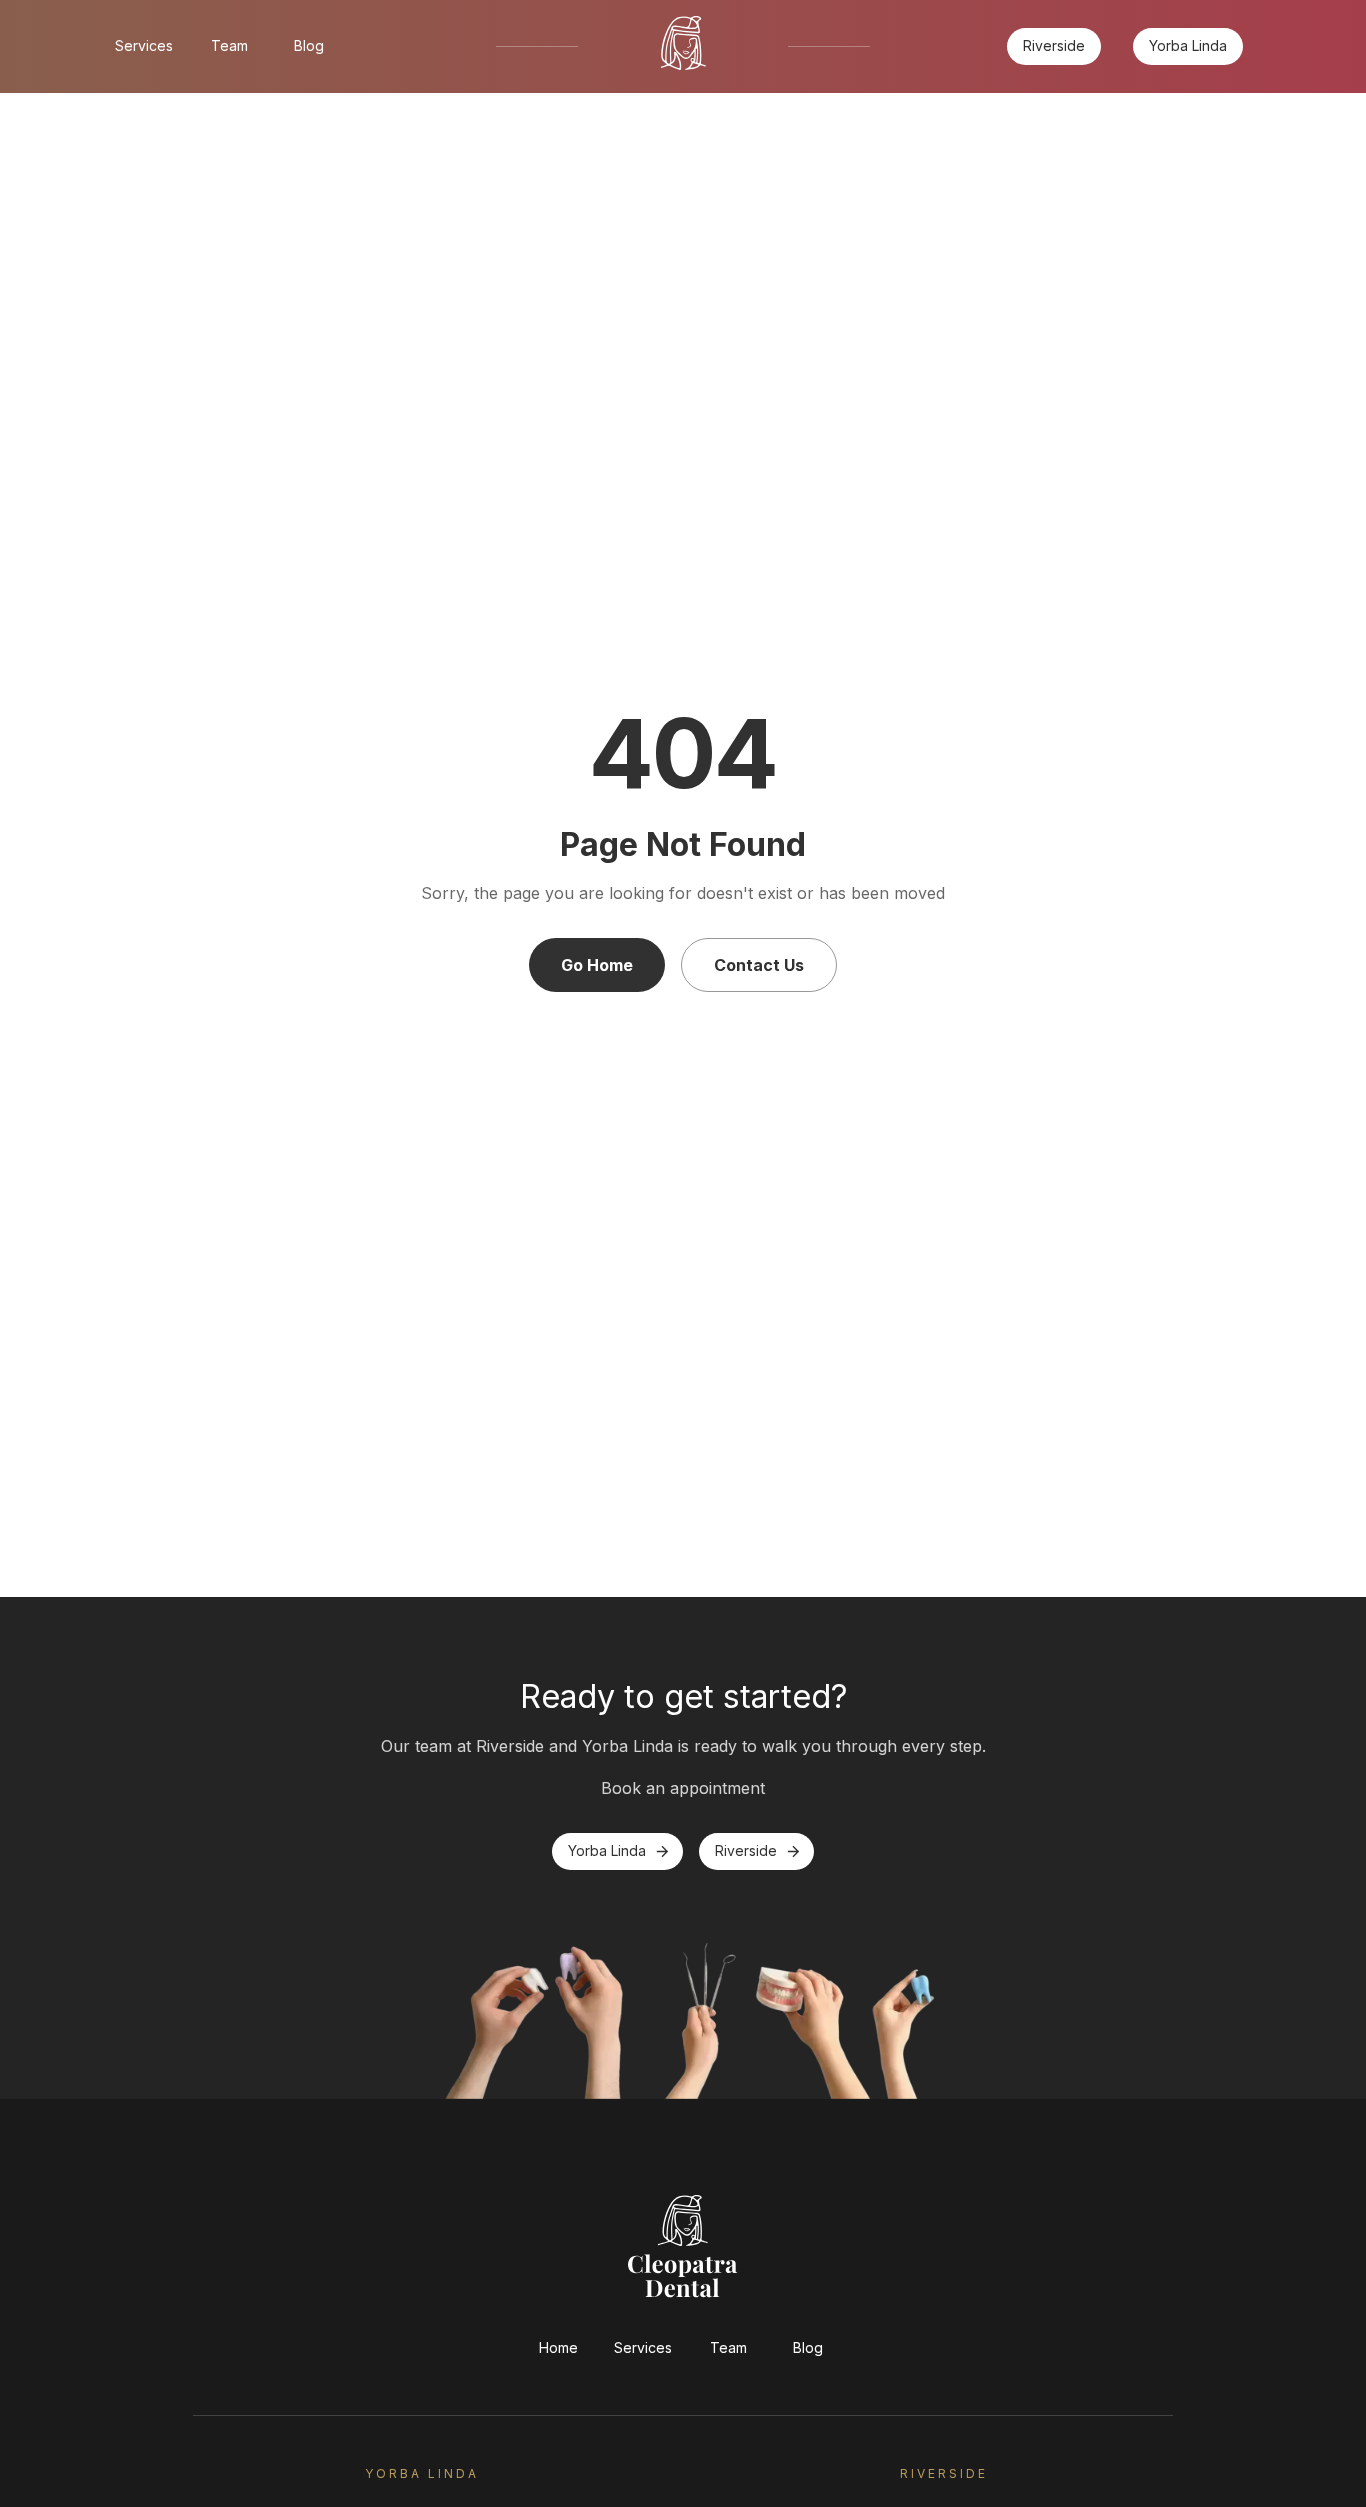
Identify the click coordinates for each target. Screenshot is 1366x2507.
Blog (309, 45)
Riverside (1054, 45)
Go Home (597, 965)
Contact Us (759, 965)
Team (229, 45)
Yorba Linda (1188, 45)
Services (144, 45)
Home (558, 2347)
